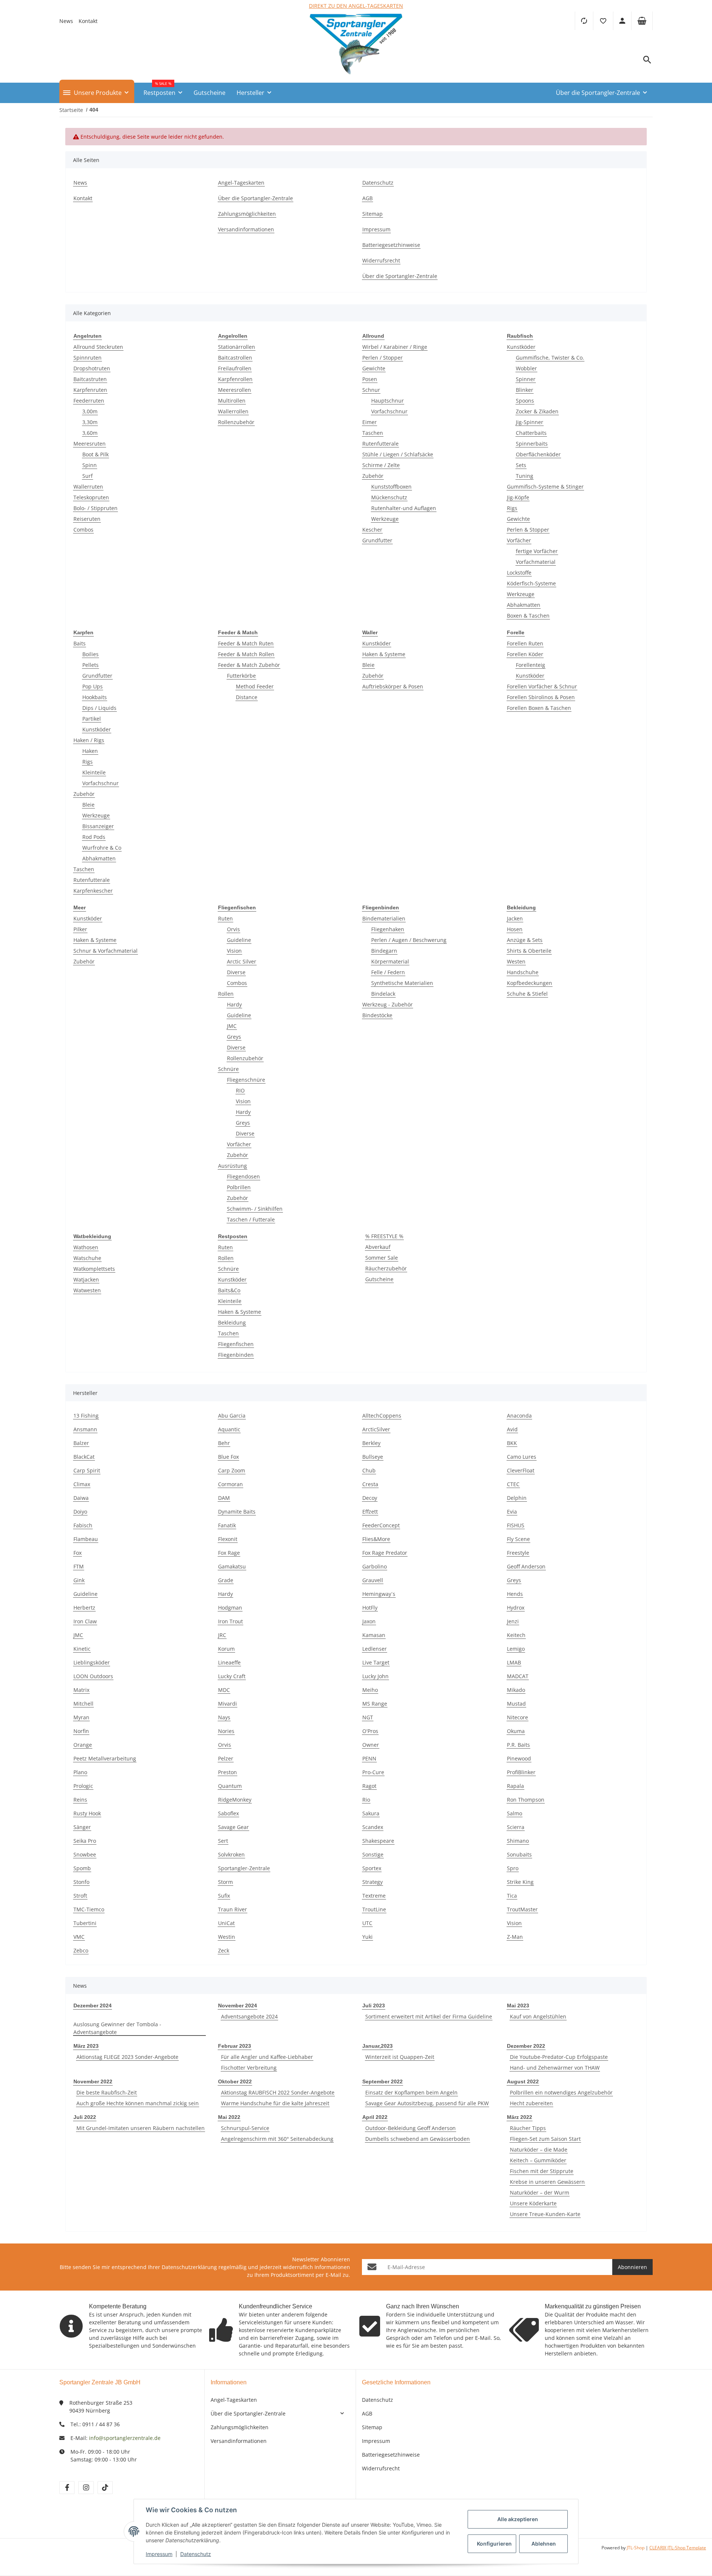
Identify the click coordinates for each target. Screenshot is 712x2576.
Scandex (373, 1827)
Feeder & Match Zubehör (249, 665)
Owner (371, 1745)
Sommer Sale (382, 1258)
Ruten (225, 918)
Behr (224, 1443)
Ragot (369, 1786)
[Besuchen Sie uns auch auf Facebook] (67, 2488)
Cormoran (230, 1484)
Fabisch (83, 1525)
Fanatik (227, 1525)
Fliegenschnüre (246, 1080)
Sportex (372, 1868)
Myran (81, 1717)
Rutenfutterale (380, 444)
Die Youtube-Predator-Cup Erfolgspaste (559, 2057)
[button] (603, 21)
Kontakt (88, 21)
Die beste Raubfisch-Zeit (107, 2092)
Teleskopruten (91, 497)
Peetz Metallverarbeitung (105, 1758)
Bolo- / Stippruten (95, 508)
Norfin (81, 1731)
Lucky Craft (232, 1676)
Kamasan (374, 1635)
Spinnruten (88, 358)
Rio (366, 1800)
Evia (512, 1512)
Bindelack (383, 994)
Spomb (82, 1868)
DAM (224, 1498)
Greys (234, 1037)
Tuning (525, 476)
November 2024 (238, 2005)
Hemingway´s (379, 1594)
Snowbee (85, 1854)
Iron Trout (230, 1621)
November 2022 (93, 2081)
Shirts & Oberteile (529, 951)
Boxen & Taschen (528, 616)
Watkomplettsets (94, 1269)
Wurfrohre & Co (102, 848)
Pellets (90, 665)
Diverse (236, 972)
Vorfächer (519, 540)
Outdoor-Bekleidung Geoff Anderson (411, 2128)
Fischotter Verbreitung (249, 2068)
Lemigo (516, 1649)
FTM (79, 1566)
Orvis (233, 929)
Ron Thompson (526, 1800)
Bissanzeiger (98, 826)
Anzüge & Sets (525, 940)
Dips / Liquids (99, 708)
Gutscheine (379, 1279)
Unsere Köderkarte (533, 2203)
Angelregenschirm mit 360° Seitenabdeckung (277, 2139)
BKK (512, 1443)
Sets (521, 465)
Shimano (518, 1841)
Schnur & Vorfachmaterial (106, 951)
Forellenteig (530, 665)
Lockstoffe (519, 573)
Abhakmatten (524, 605)
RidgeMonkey (235, 1800)
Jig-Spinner (530, 422)
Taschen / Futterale (251, 1219)
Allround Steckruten (98, 347)
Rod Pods (94, 837)
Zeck (224, 1950)
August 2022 (523, 2081)
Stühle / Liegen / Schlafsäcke (398, 454)
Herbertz (84, 1608)
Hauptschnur (388, 401)
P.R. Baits (518, 1745)
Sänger (82, 1827)
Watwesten (87, 1290)
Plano (80, 1772)
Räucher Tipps (528, 2128)
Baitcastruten (90, 379)
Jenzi (513, 1621)
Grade (226, 1580)
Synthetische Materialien (402, 983)
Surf (88, 476)
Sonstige (373, 1854)
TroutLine (374, 1909)
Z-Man (515, 1937)
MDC (224, 1690)
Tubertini (85, 1923)
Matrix (81, 1690)
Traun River (233, 1909)
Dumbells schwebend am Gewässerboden (418, 2139)
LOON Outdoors (93, 1676)
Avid (512, 1429)
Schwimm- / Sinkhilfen (255, 1209)
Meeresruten (90, 444)
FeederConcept (381, 1525)
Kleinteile (94, 772)
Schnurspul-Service (245, 2128)
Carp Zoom (232, 1470)
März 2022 (520, 2117)
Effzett (370, 1512)
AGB (367, 2413)
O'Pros (370, 1731)
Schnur (371, 390)
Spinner (526, 379)
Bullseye (373, 1457)
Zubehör (373, 476)
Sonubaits (519, 1854)
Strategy (373, 1882)
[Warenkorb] (642, 21)
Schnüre (228, 1069)
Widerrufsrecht (381, 2468)
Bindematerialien (384, 918)
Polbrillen (239, 1187)
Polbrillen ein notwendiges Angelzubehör (561, 2092)
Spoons (525, 401)
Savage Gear (233, 1827)
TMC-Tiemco (89, 1909)
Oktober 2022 (235, 2081)
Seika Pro (85, 1841)
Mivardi (228, 1704)
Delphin (517, 1498)
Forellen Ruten (525, 643)
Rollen (226, 994)
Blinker (525, 390)
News (66, 21)
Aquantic (229, 1429)
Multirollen (232, 401)
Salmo (515, 1813)
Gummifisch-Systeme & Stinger (545, 487)
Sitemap (372, 2427)
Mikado (516, 1690)
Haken (90, 751)
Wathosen (86, 1247)
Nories (226, 1731)
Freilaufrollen (235, 368)
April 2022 (375, 2117)
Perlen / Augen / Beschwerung (409, 940)
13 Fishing (86, 1416)
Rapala (515, 1786)
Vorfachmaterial (536, 562)
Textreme (374, 1896)
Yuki (367, 1937)
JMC (232, 1026)
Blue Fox (228, 1457)
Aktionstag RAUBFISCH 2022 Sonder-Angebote (278, 2092)
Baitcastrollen (235, 358)
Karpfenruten (90, 390)
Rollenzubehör (236, 422)
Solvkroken (231, 1854)
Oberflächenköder (538, 454)
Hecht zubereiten (531, 2103)
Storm (225, 1882)
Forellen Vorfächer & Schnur (542, 686)
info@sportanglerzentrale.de (125, 2438)
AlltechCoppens (382, 1416)
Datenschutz (378, 2400)
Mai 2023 (518, 2005)
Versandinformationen (239, 2441)
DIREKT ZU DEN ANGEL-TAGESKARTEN (356, 6)
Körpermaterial (390, 961)
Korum (226, 1649)
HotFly (370, 1608)
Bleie (88, 805)
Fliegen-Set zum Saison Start (545, 2139)
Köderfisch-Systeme (531, 583)
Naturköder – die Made (539, 2150)
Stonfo (81, 1882)
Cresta (370, 1484)
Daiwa (81, 1498)
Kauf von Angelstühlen (538, 2016)
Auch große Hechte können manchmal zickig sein (138, 2103)
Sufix (224, 1896)
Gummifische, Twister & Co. (550, 358)
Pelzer (226, 1758)
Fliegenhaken (388, 929)
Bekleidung (232, 1322)
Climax (82, 1484)
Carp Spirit (87, 1470)
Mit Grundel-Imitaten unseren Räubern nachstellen (141, 2128)
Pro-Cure (373, 1772)
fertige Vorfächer (537, 551)
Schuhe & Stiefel (527, 994)
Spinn (90, 465)
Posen (370, 379)
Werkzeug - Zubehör (388, 1004)
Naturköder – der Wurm (540, 2193)
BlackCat (84, 1457)
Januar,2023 (378, 2046)
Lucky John (375, 1676)
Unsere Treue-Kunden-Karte (545, 2214)
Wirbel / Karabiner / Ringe (395, 347)
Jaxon (369, 1621)
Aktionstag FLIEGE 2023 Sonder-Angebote (127, 2057)
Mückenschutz (389, 497)
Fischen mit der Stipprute (542, 2171)
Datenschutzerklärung (189, 2267)
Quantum (230, 1786)
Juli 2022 (85, 2117)
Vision (234, 951)
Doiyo (80, 1512)
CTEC (513, 1484)
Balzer (81, 1443)
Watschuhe (87, 1258)
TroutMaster (522, 1909)
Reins (80, 1800)
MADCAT (518, 1676)
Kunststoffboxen (391, 487)
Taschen (373, 433)
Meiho (370, 1690)
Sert (223, 1841)
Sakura (371, 1813)
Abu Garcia (232, 1416)
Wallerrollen (233, 411)
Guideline (239, 940)
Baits (80, 643)
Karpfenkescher (93, 891)
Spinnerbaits (532, 444)
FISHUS (516, 1525)
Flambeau (86, 1539)
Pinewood (519, 1758)
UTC (367, 1923)
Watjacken (86, 1279)
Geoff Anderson (526, 1566)
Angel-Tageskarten (234, 2400)
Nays (224, 1717)
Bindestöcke (377, 1015)
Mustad (516, 1704)
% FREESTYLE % (384, 1236)
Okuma (516, 1731)
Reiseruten (87, 519)
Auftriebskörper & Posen (393, 686)
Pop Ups (93, 686)
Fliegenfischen (236, 1344)
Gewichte (374, 368)
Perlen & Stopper (528, 530)
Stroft (80, 1896)
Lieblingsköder (92, 1662)
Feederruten (89, 401)
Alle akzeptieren (518, 2519)
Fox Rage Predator (385, 1553)
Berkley (371, 1443)
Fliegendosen (243, 1176)
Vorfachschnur (389, 411)
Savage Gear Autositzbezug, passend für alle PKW (427, 2103)
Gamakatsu (232, 1566)
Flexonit (228, 1539)
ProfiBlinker (521, 1772)
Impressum (376, 2441)
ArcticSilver (376, 1429)
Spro (513, 1868)
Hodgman (230, 1608)
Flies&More (376, 1539)
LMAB (514, 1662)
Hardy (234, 1004)
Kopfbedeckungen (530, 983)
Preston (228, 1772)
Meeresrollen (235, 390)
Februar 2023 (235, 2046)
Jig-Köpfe (518, 497)
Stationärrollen (237, 347)
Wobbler (526, 368)
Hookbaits (95, 697)
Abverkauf (378, 1247)
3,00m (90, 411)
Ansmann (85, 1429)
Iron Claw (85, 1621)
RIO (240, 1090)
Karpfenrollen (235, 379)
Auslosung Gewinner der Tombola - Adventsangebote (117, 2028)
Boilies (90, 654)
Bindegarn (384, 951)
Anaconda (519, 1416)
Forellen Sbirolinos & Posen (541, 697)
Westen (516, 961)
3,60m (90, 433)
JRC (222, 1635)
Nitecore (517, 1717)
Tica (512, 1896)
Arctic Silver (242, 961)
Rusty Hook (87, 1813)
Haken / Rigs (89, 740)
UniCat (226, 1923)
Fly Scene (518, 1539)
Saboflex (228, 1813)
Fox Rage (229, 1553)
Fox (78, 1553)
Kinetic (82, 1649)
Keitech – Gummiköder (538, 2160)
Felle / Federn (388, 972)
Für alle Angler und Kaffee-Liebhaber (267, 2057)
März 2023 (86, 2046)
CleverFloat (521, 1470)
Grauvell (373, 1580)
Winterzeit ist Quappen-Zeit (400, 2057)
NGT (368, 1717)
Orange (83, 1745)
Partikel (92, 719)
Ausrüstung (233, 1166)
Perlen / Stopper (383, 358)
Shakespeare (378, 1841)
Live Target (376, 1662)
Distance (247, 697)
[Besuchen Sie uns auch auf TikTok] (105, 2488)
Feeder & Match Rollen (246, 654)
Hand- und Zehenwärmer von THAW (555, 2068)
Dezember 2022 (526, 2046)
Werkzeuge (385, 519)
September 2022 (383, 2081)
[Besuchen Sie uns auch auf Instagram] (86, 2488)
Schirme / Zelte (381, 465)
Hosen (515, 929)
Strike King (520, 1882)
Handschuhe (523, 972)
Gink (79, 1580)
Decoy (370, 1498)
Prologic (83, 1786)
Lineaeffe (229, 1662)
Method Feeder (255, 686)
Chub (369, 1470)
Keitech (516, 1635)
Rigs (512, 508)
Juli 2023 (374, 2005)
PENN (369, 1758)
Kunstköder (521, 347)
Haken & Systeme (384, 654)
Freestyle (518, 1553)
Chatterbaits (531, 433)
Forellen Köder (525, 654)
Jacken (515, 918)
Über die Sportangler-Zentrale (248, 2413)
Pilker (80, 929)
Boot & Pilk (95, 454)
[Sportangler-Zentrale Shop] (356, 76)
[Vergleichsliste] (584, 21)
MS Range (375, 1704)
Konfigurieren (494, 2544)
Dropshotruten (92, 368)
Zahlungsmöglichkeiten (240, 2427)
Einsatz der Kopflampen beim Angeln (411, 2092)
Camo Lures (522, 1457)
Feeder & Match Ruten (246, 643)
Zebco (81, 1950)
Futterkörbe (241, 676)
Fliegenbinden (236, 1355)
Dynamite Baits (237, 1512)
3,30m (90, 422)
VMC (79, 1937)
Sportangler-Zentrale (244, 1868)
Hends (515, 1594)
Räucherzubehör (386, 1268)
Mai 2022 (229, 2117)
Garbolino (375, 1566)
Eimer (370, 422)
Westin (227, 1937)
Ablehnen (544, 2544)
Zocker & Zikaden (537, 411)
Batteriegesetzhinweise (391, 2455)
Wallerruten (88, 487)
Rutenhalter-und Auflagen (404, 508)
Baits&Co (229, 1290)
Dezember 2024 (93, 2005)
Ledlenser (375, 1649)
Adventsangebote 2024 (249, 2016)
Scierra (516, 1827)
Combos (83, 530)
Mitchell (83, 1704)
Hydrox (516, 1608)
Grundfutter (377, 540)
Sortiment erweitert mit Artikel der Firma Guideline (429, 2016)
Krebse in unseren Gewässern (547, 2182)
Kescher (372, 530)
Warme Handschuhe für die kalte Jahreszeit (275, 2103)
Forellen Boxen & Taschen (539, 708)
